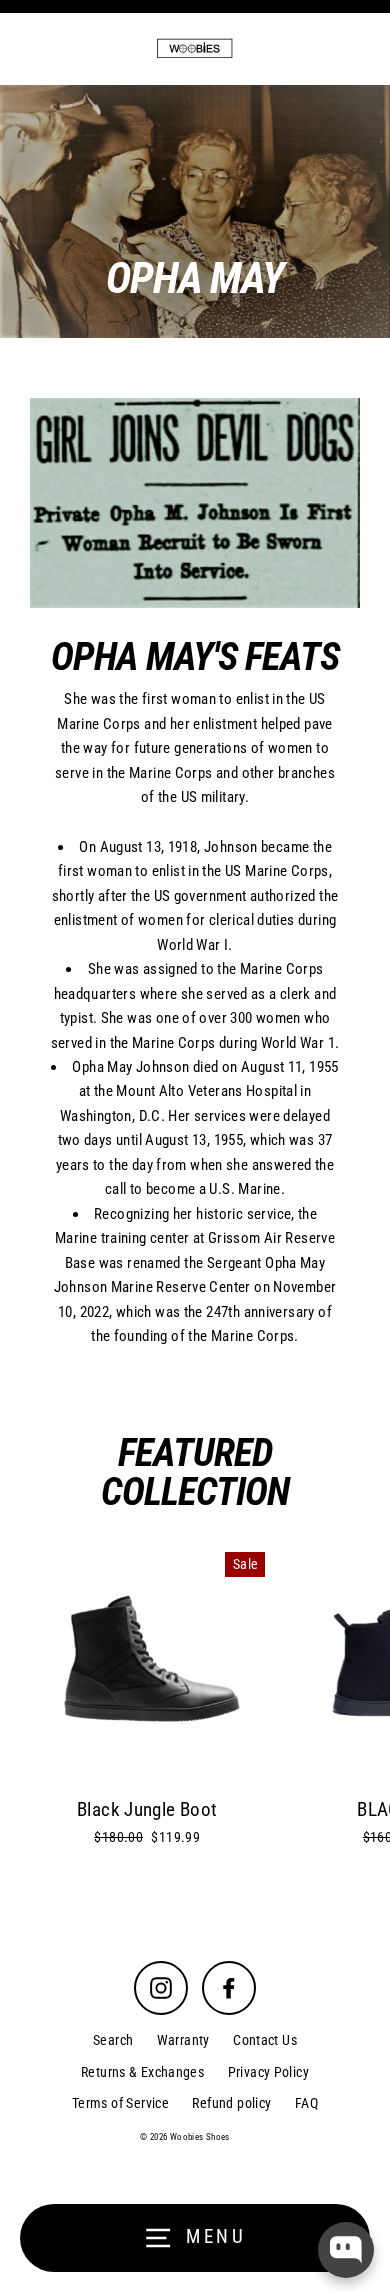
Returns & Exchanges (142, 2072)
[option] (195, 212)
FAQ (306, 2103)
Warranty (183, 2040)
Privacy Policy (268, 2072)
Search (113, 2040)
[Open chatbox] (346, 2250)
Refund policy (231, 2103)
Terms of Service (120, 2103)
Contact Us (265, 2040)
